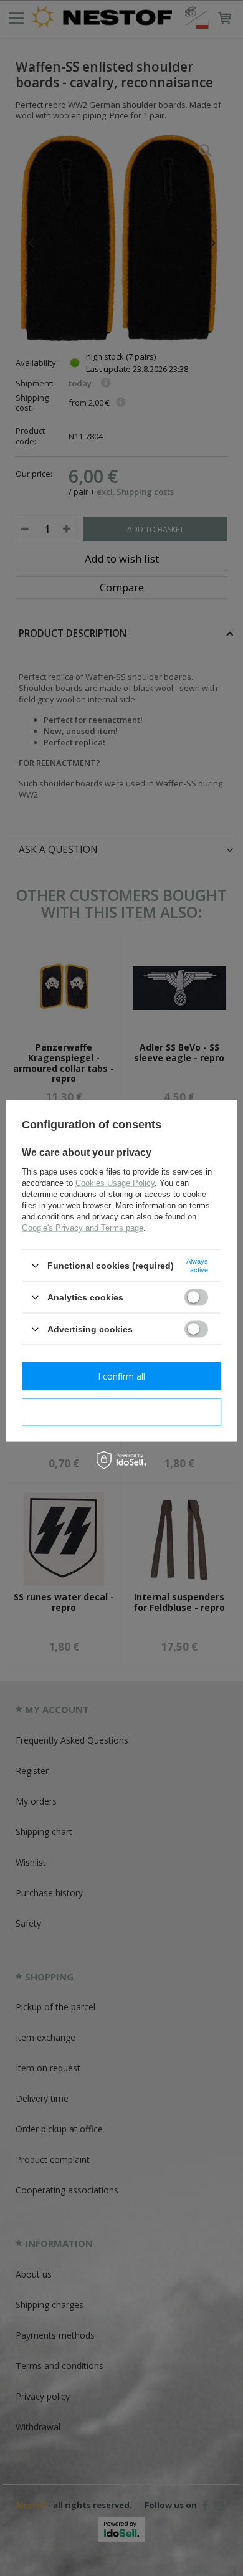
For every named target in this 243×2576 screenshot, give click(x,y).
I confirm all (121, 1376)
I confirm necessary (122, 1412)
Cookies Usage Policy (115, 1183)
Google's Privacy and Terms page (83, 1228)
